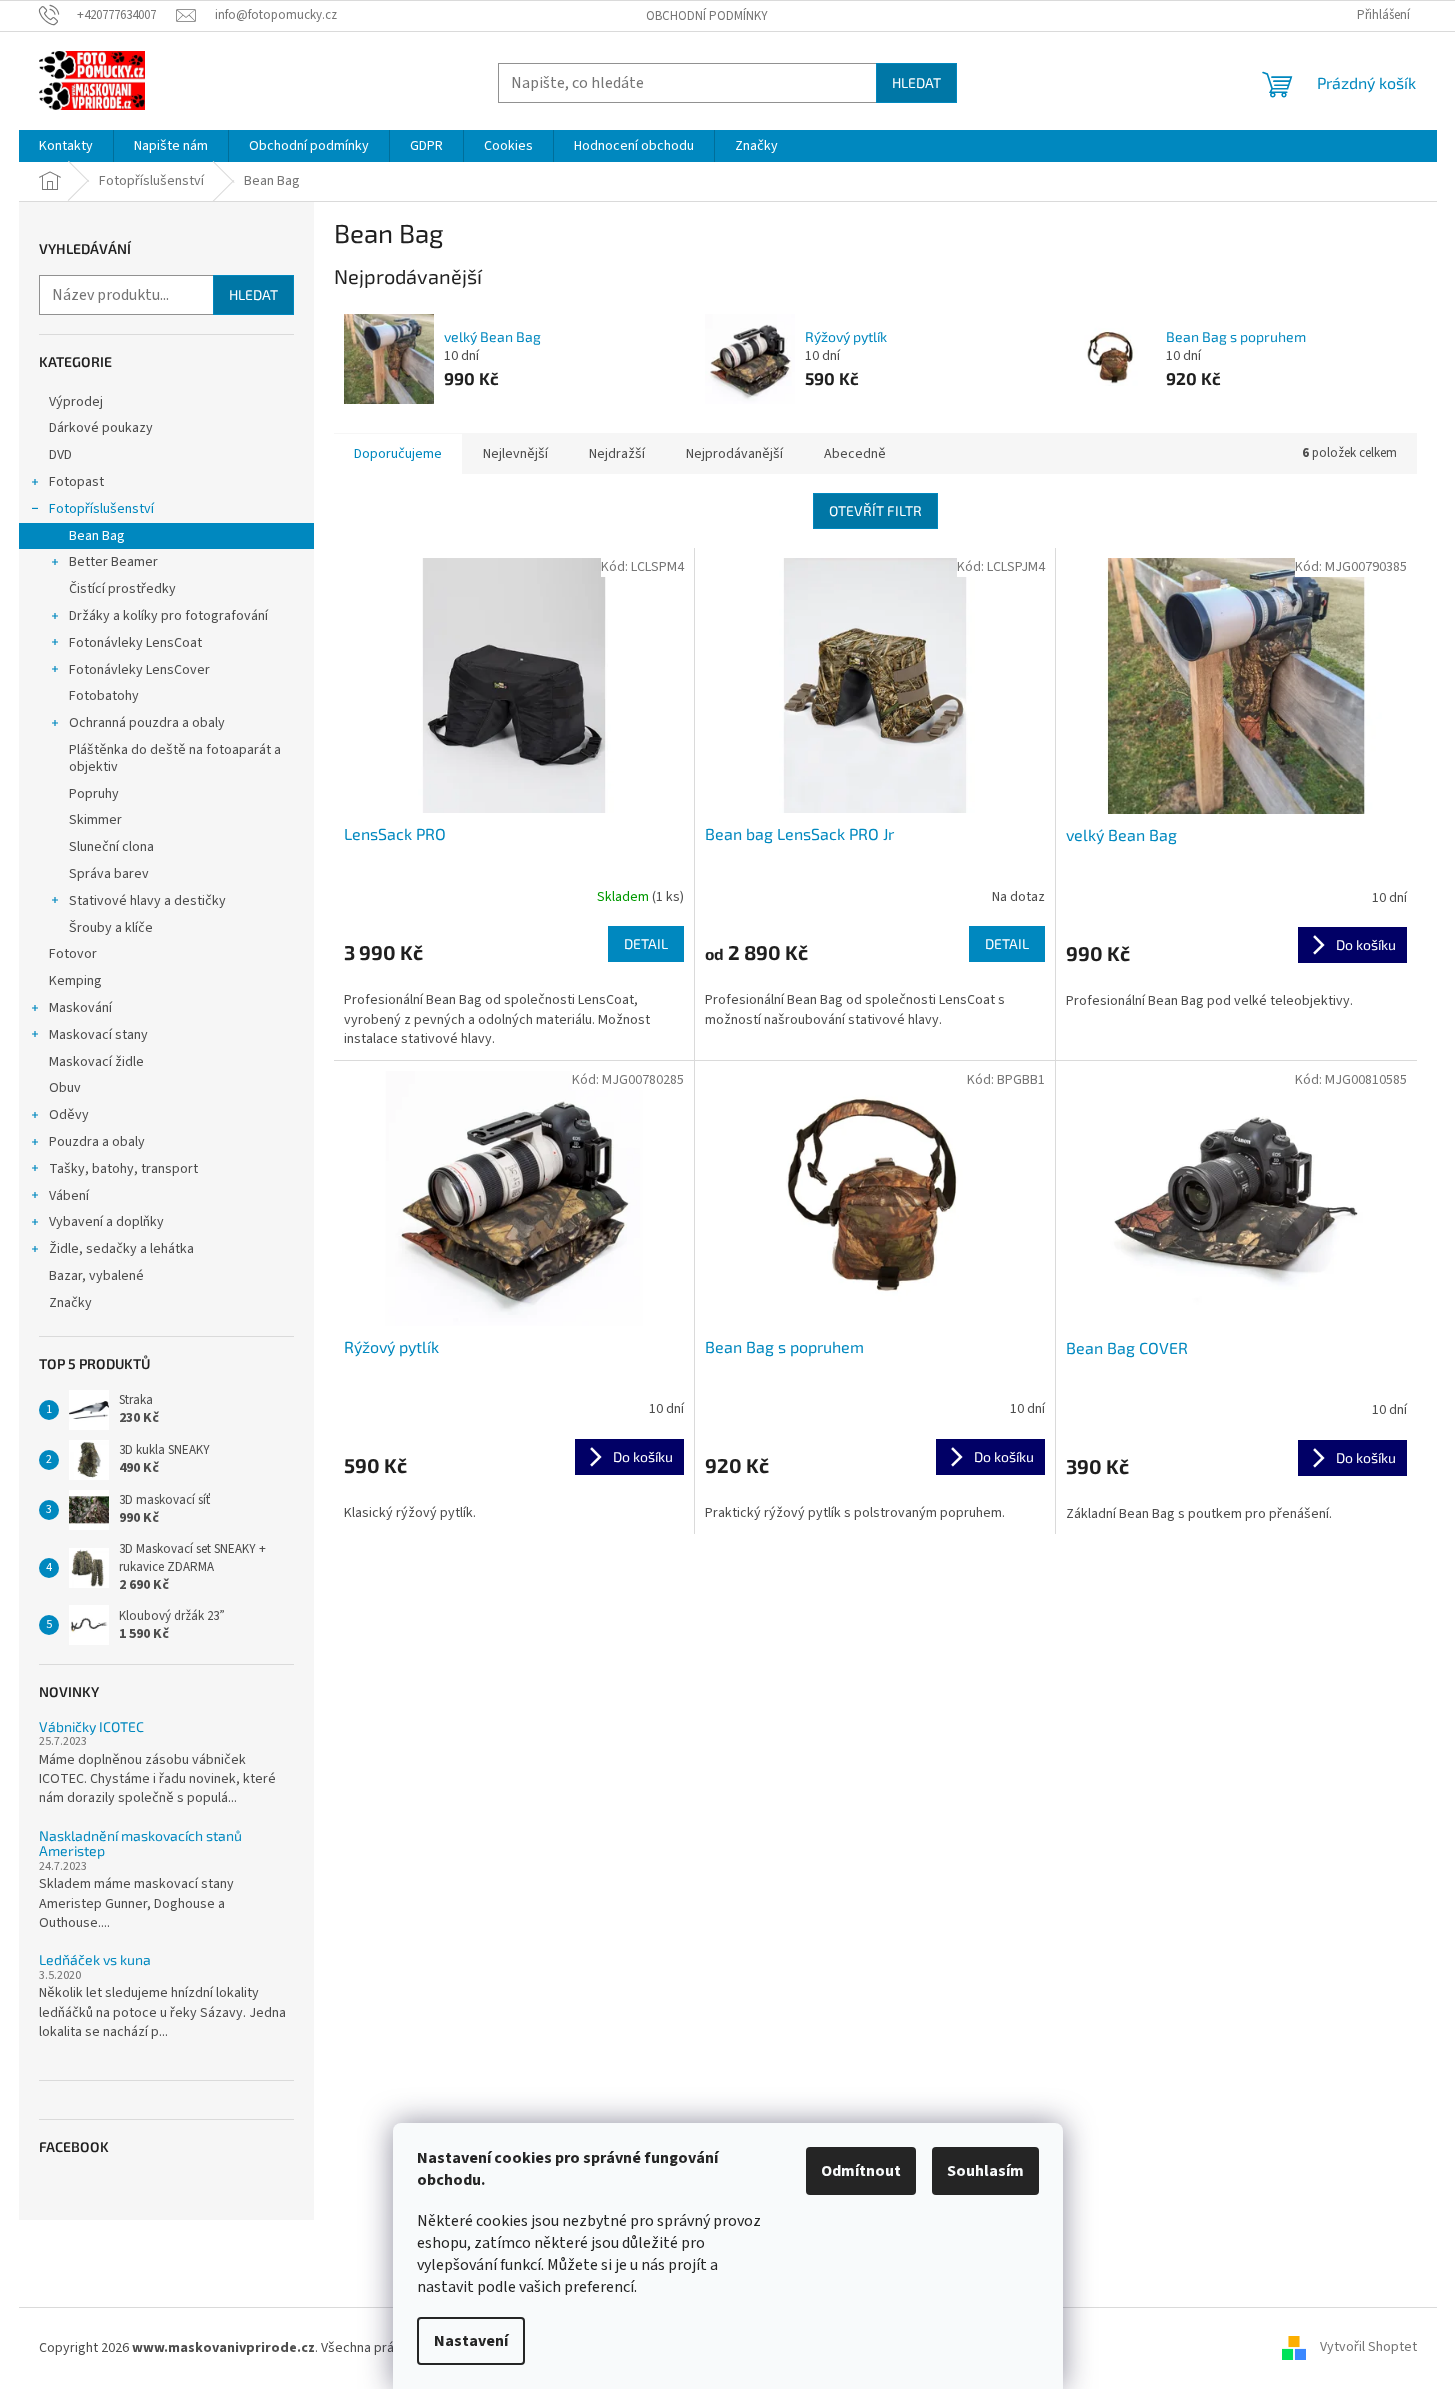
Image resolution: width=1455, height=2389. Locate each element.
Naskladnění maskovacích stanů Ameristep (140, 1843)
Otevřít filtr (875, 510)
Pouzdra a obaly (97, 1142)
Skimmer (95, 820)
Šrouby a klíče (111, 928)
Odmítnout (861, 2171)
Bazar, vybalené (96, 1276)
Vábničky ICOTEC (91, 1726)
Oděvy (69, 1115)
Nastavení (471, 2341)
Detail (646, 943)
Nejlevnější (515, 454)
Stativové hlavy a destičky (147, 901)
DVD (60, 455)
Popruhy (94, 794)
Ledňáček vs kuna (95, 1959)
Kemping (75, 981)
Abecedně (855, 454)
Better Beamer (113, 562)
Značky (70, 1303)
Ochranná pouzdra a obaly (147, 723)
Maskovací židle (96, 1062)
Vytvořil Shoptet (1368, 2348)
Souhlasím (985, 2171)
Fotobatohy (104, 696)
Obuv (65, 1088)
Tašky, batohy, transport (123, 1169)
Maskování (80, 1008)
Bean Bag (97, 536)
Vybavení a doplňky (106, 1222)
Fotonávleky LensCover (139, 670)
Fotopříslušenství (101, 509)
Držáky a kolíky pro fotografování (168, 616)
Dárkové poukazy (101, 428)
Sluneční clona (111, 847)
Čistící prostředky (122, 589)
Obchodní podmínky (707, 16)
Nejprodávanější (734, 454)
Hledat (916, 82)
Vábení (69, 1196)
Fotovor (73, 954)
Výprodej (76, 402)
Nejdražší (617, 454)
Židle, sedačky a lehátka (121, 1249)
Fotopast (76, 482)
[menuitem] (66, 146)
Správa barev (109, 874)
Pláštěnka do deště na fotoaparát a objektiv (175, 758)
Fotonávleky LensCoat (135, 643)
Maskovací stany (98, 1035)
